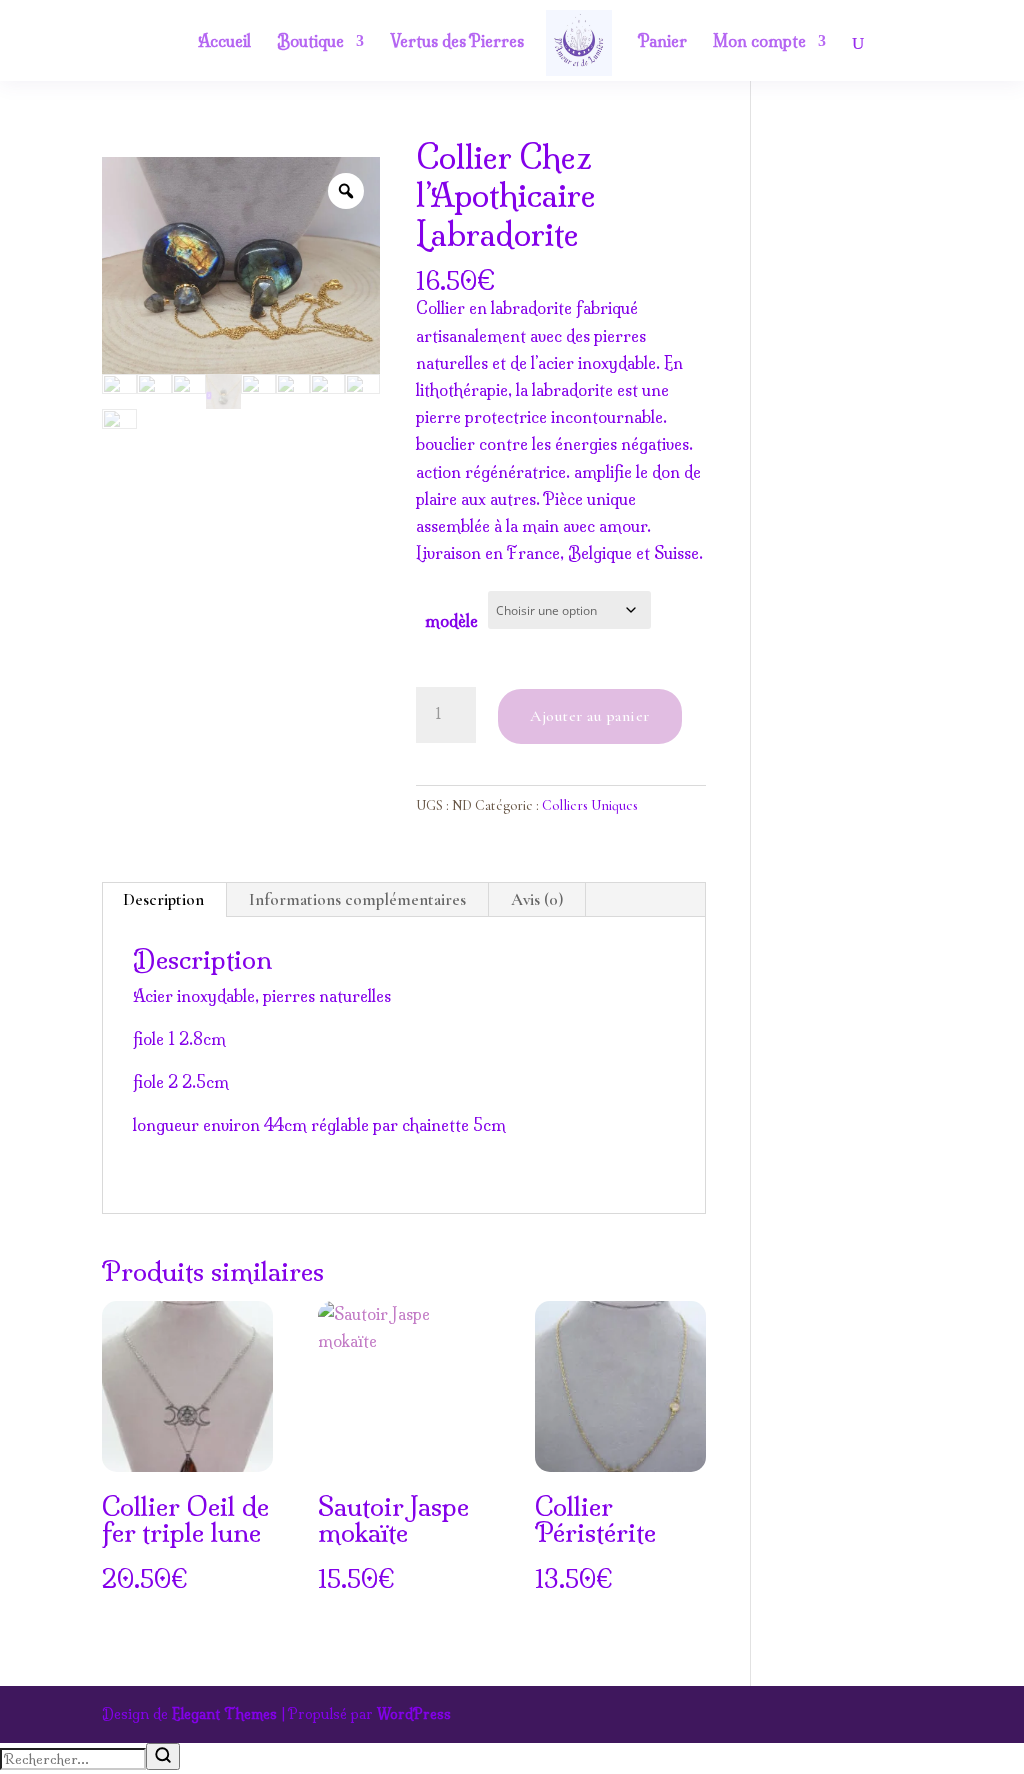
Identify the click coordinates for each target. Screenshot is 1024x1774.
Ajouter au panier (590, 716)
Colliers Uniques (590, 805)
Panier (662, 42)
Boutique (310, 42)
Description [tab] (163, 899)
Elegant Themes (224, 1714)
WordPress (414, 1714)
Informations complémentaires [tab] (357, 899)
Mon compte (759, 42)
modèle (451, 621)
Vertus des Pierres (457, 42)
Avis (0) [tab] (537, 899)
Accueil (224, 42)
